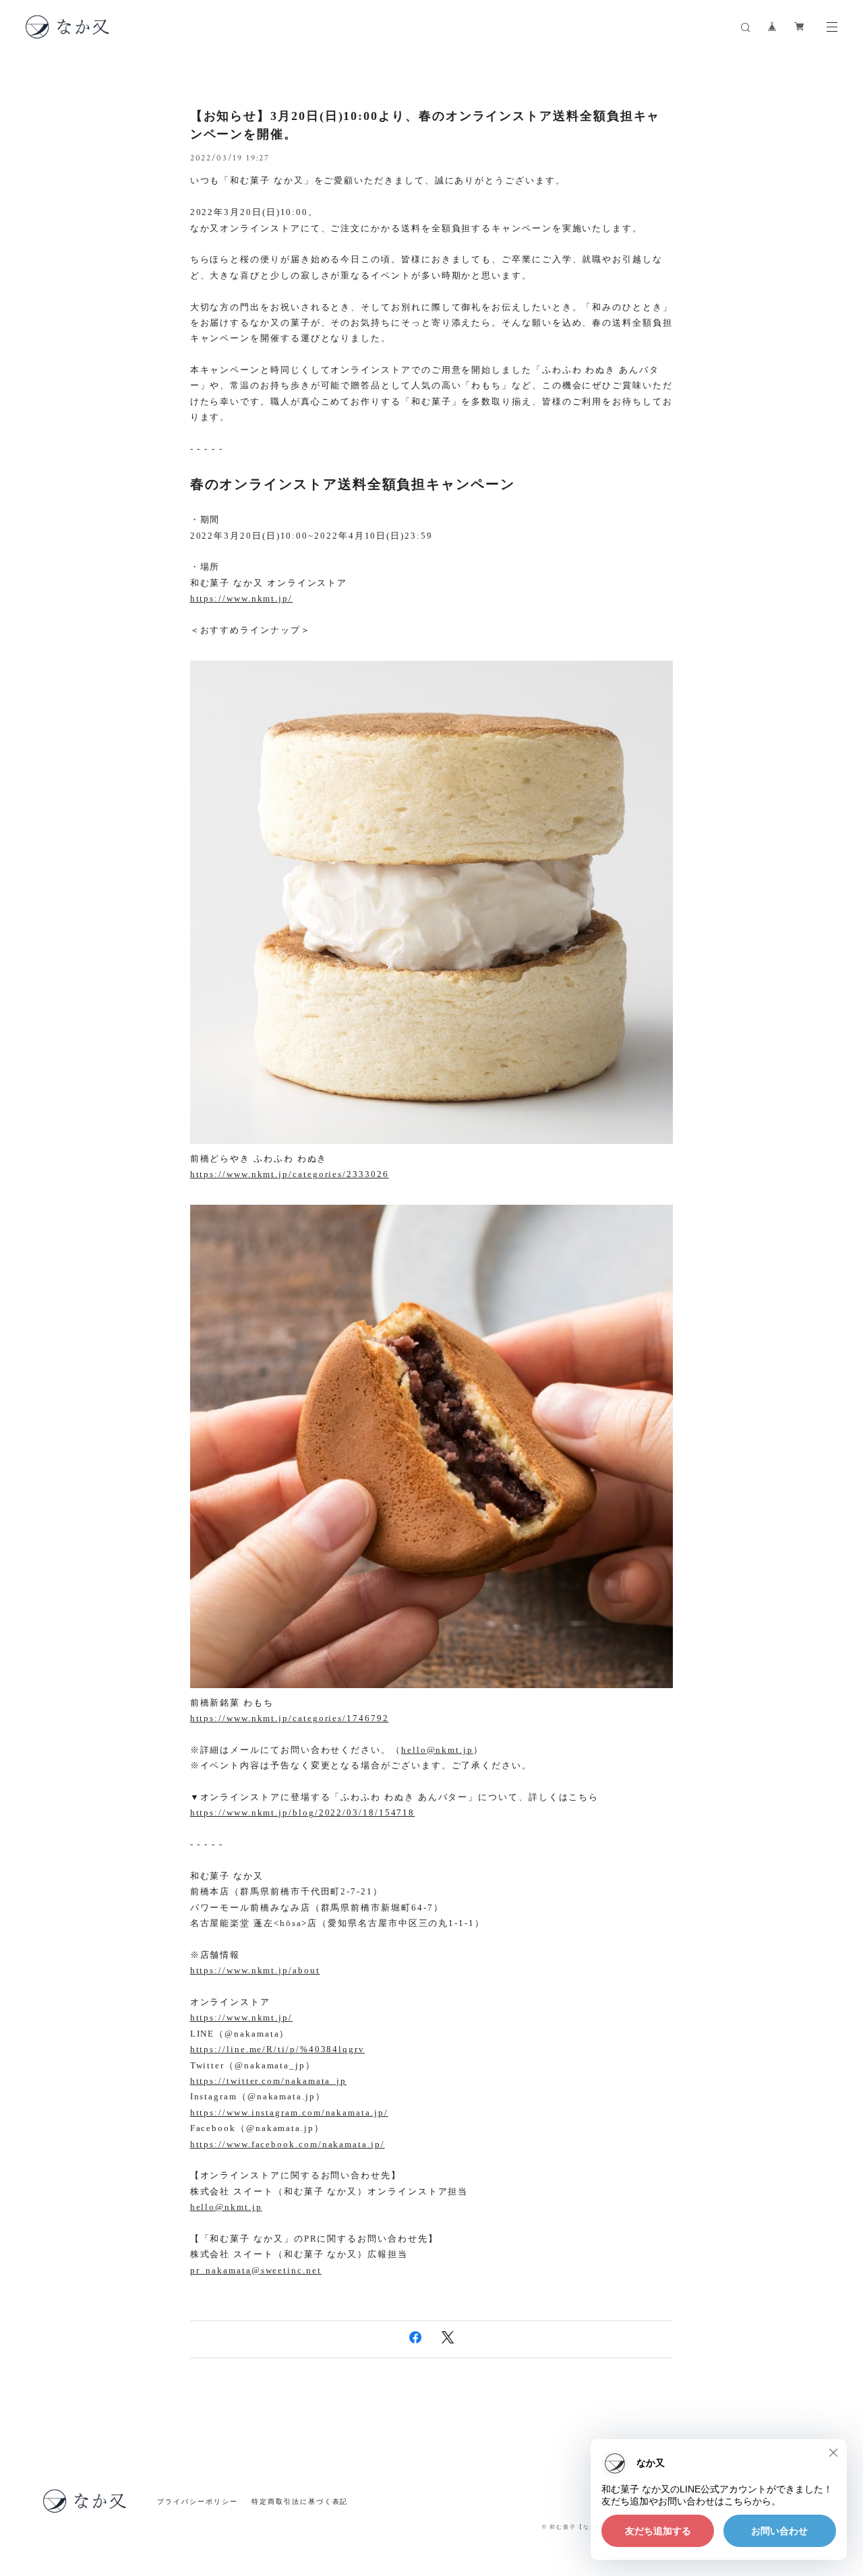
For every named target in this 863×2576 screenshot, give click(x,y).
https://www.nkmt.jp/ (241, 598)
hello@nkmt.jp (437, 1750)
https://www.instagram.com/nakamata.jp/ (289, 2113)
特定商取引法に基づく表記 (300, 2502)
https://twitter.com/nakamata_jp (269, 2081)
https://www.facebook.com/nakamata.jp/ (288, 2144)
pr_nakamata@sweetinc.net (256, 2270)
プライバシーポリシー (197, 2502)
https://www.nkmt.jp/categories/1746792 (290, 1718)
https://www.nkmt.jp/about (255, 1970)
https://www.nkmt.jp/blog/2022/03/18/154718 (303, 1813)
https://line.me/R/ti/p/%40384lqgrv (277, 2049)
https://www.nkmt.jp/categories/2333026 (290, 1174)
